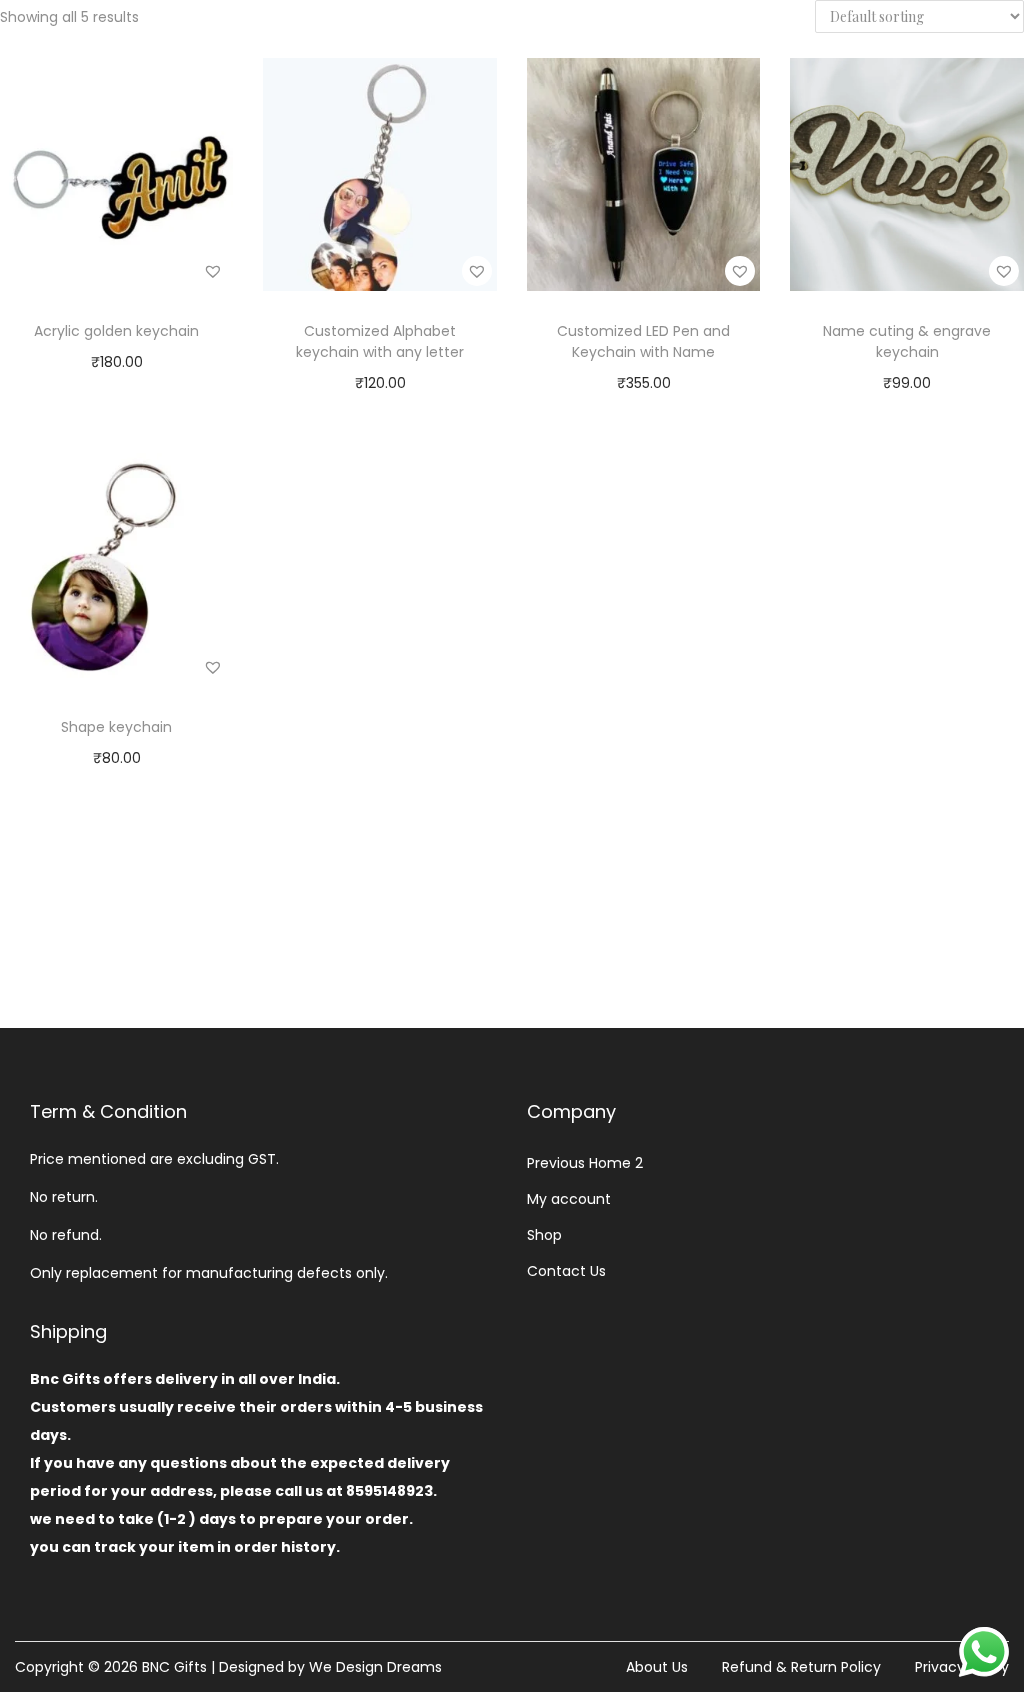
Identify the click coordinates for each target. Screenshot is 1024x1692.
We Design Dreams (375, 1667)
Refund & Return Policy (801, 1667)
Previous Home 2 (585, 1163)
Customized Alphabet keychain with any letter (380, 341)
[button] (213, 271)
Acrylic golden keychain (116, 331)
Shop (544, 1235)
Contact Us (566, 1271)
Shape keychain (116, 727)
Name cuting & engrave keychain (907, 341)
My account (569, 1199)
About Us (657, 1667)
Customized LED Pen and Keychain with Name (643, 341)
